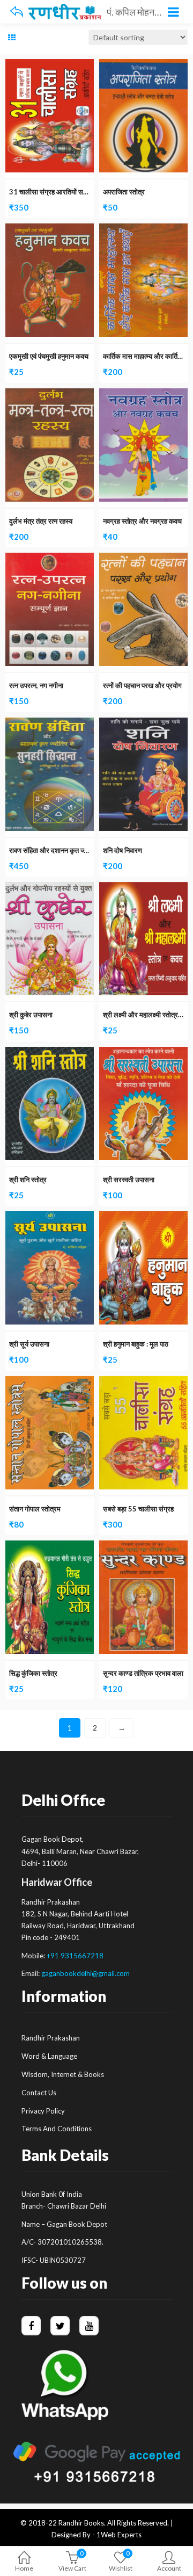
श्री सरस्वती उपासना (129, 1180)
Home (24, 2568)
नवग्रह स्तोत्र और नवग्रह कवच (142, 521)
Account (169, 2568)
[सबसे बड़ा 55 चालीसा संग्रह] (143, 1382)
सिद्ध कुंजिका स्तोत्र (33, 1673)
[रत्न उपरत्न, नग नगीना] (50, 559)
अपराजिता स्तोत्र (124, 192)
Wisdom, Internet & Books (63, 2074)
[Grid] (12, 38)
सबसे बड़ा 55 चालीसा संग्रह (138, 1509)
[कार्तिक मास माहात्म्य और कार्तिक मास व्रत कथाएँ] (143, 230)
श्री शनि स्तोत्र (28, 1180)
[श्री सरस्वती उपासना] (143, 1053)
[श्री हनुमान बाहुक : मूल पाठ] (143, 1217)
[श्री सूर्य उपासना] (50, 1217)
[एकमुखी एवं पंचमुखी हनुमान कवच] (50, 230)
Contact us (39, 2093)
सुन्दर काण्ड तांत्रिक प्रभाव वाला (143, 1673)
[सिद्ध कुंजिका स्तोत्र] (50, 1547)
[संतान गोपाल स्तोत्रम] (50, 1382)
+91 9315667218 (75, 1956)
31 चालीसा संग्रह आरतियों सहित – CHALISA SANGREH (87, 192)
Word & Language (49, 2056)
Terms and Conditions (57, 2129)
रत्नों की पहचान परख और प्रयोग (142, 685)
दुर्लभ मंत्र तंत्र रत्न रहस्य (41, 521)
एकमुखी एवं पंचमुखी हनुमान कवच (49, 356)
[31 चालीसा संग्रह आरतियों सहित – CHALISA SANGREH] (50, 65)
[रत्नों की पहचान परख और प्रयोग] (143, 559)
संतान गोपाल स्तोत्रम (35, 1509)
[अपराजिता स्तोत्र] (143, 65)
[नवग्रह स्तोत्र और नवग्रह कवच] (143, 395)
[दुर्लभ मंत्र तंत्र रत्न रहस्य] (50, 395)
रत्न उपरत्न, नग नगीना (36, 685)
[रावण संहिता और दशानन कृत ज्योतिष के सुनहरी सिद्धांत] (50, 724)
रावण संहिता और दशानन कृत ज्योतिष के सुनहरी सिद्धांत (75, 850)
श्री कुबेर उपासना (31, 1015)
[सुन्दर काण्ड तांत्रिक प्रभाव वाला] (143, 1547)
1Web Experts (119, 2535)
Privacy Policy (43, 2111)
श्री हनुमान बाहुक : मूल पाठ (136, 1344)
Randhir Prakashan (51, 2038)
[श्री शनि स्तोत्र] (50, 1053)
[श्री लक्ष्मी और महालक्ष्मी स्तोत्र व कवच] (143, 888)
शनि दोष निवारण (123, 850)
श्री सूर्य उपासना (29, 1344)
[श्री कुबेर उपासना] (50, 888)
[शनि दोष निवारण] (143, 724)
